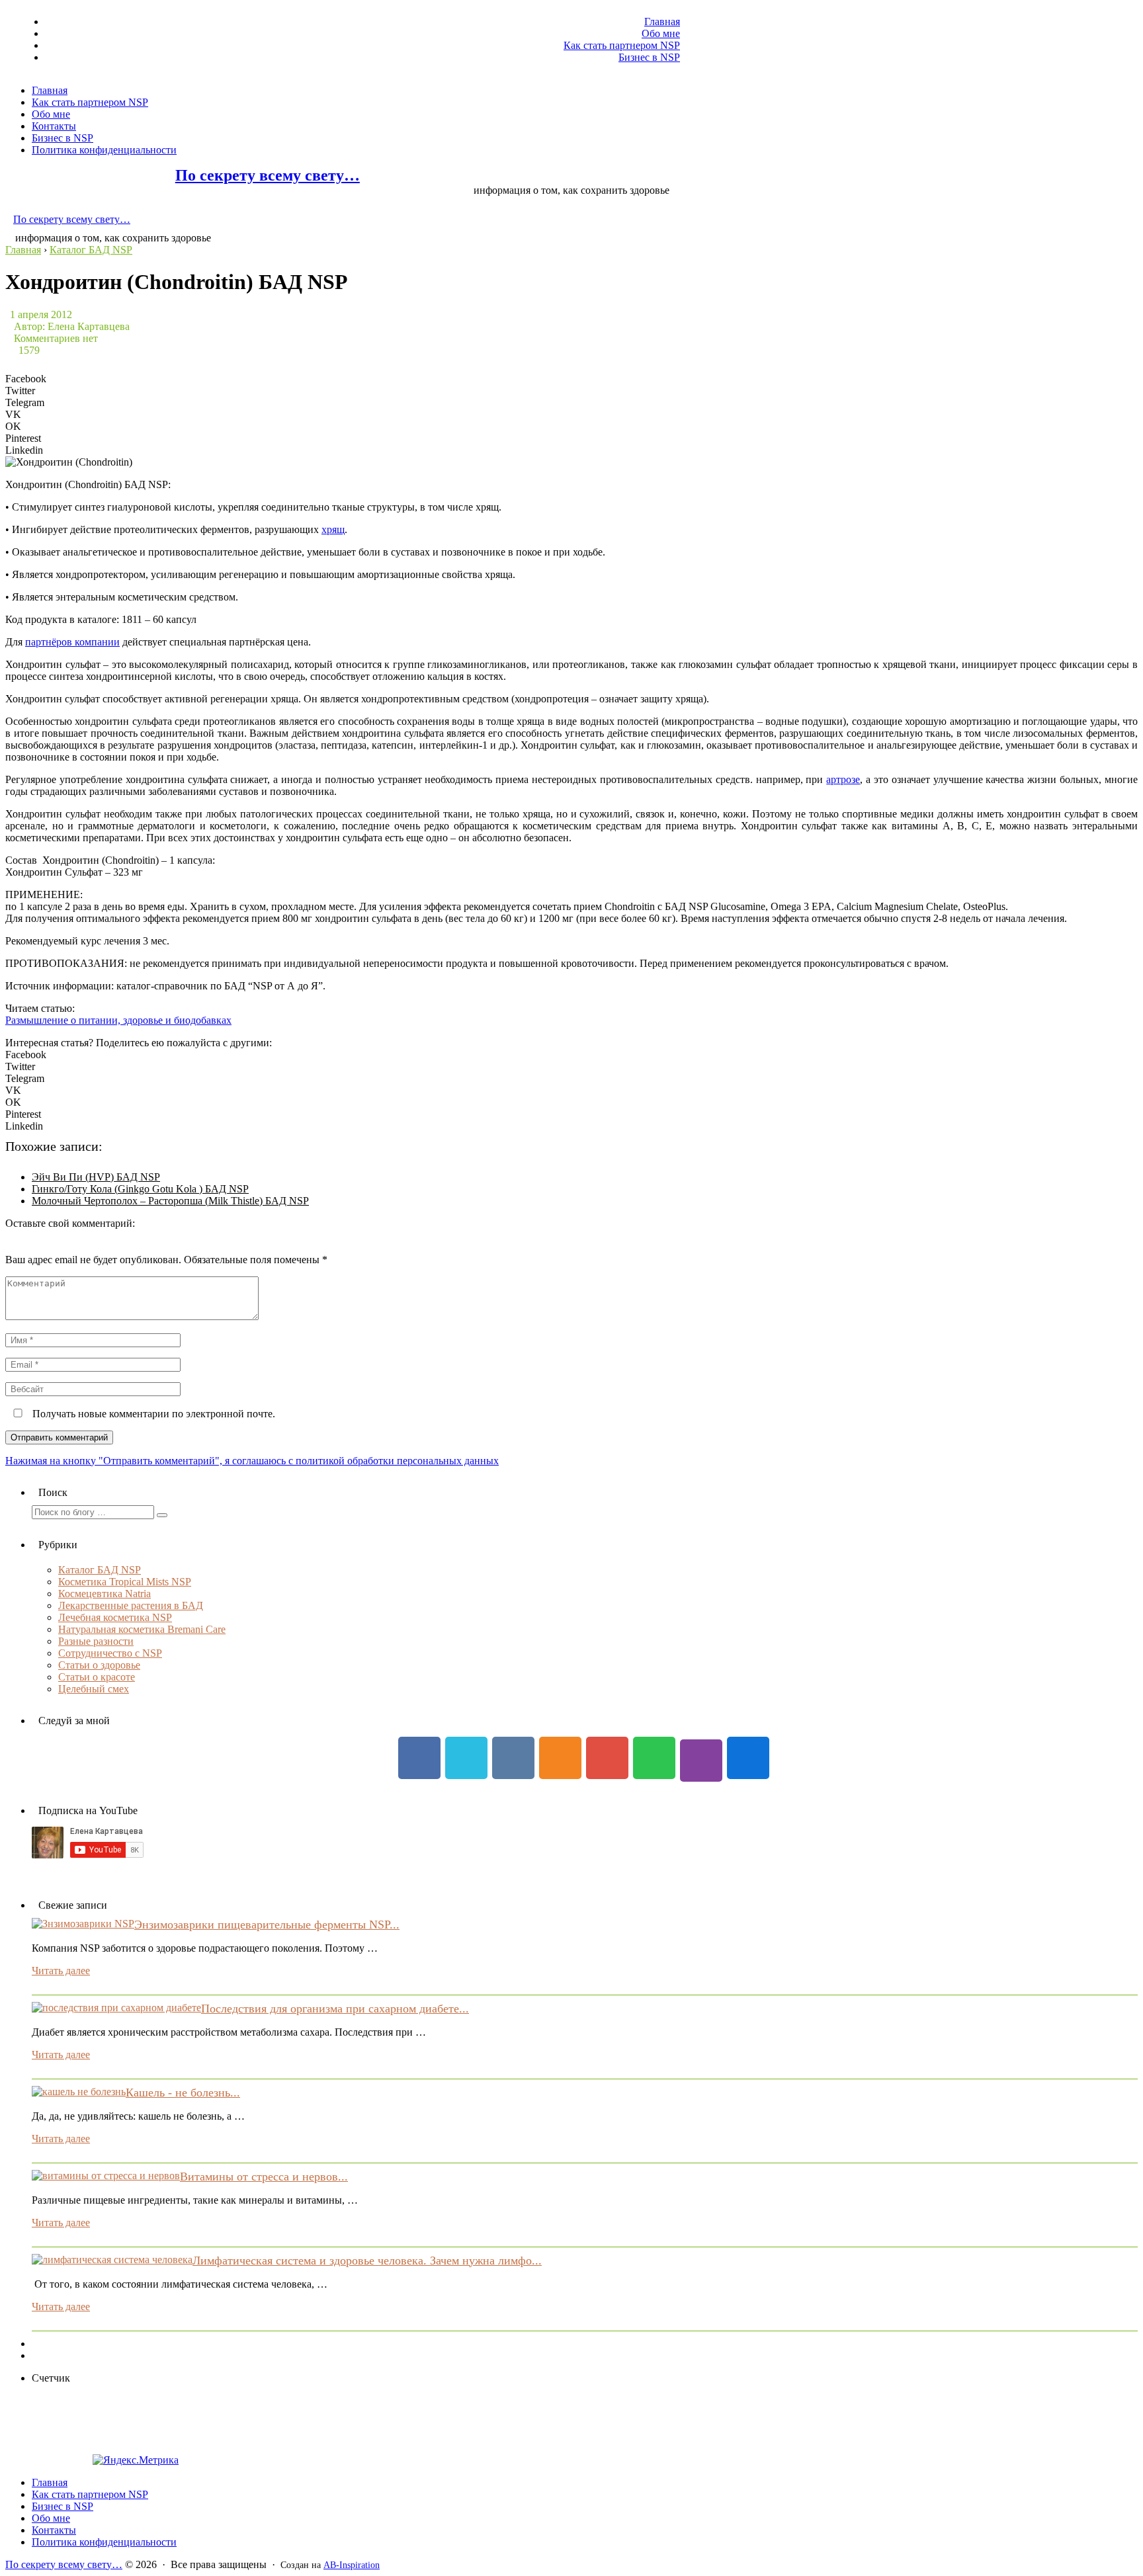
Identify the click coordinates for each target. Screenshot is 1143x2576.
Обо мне (661, 33)
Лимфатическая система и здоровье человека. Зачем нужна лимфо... (367, 2261)
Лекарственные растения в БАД (131, 1605)
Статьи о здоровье (99, 1665)
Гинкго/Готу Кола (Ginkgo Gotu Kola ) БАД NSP (140, 1189)
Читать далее (61, 1971)
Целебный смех (94, 1689)
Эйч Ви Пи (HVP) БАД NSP (96, 1177)
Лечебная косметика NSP (115, 1617)
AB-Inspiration (352, 2565)
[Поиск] (162, 1515)
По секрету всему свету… (268, 175)
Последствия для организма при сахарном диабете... (335, 2009)
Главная (662, 21)
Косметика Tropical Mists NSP (125, 1582)
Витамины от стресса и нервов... (264, 2177)
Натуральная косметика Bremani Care (142, 1629)
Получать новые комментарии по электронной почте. (152, 1414)
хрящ (333, 529)
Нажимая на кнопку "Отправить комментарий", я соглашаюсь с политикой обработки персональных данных (252, 1461)
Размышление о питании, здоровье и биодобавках (118, 1020)
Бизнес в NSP (649, 57)
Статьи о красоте (97, 1677)
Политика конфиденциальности (104, 150)
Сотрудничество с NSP (110, 1653)
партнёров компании (72, 642)
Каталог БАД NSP (100, 1570)
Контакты (54, 126)
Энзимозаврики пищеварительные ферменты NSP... (267, 1925)
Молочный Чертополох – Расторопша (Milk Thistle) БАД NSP (170, 1201)
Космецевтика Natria (105, 1594)
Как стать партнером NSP (622, 45)
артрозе (843, 779)
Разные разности (96, 1641)
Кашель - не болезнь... (183, 2093)
